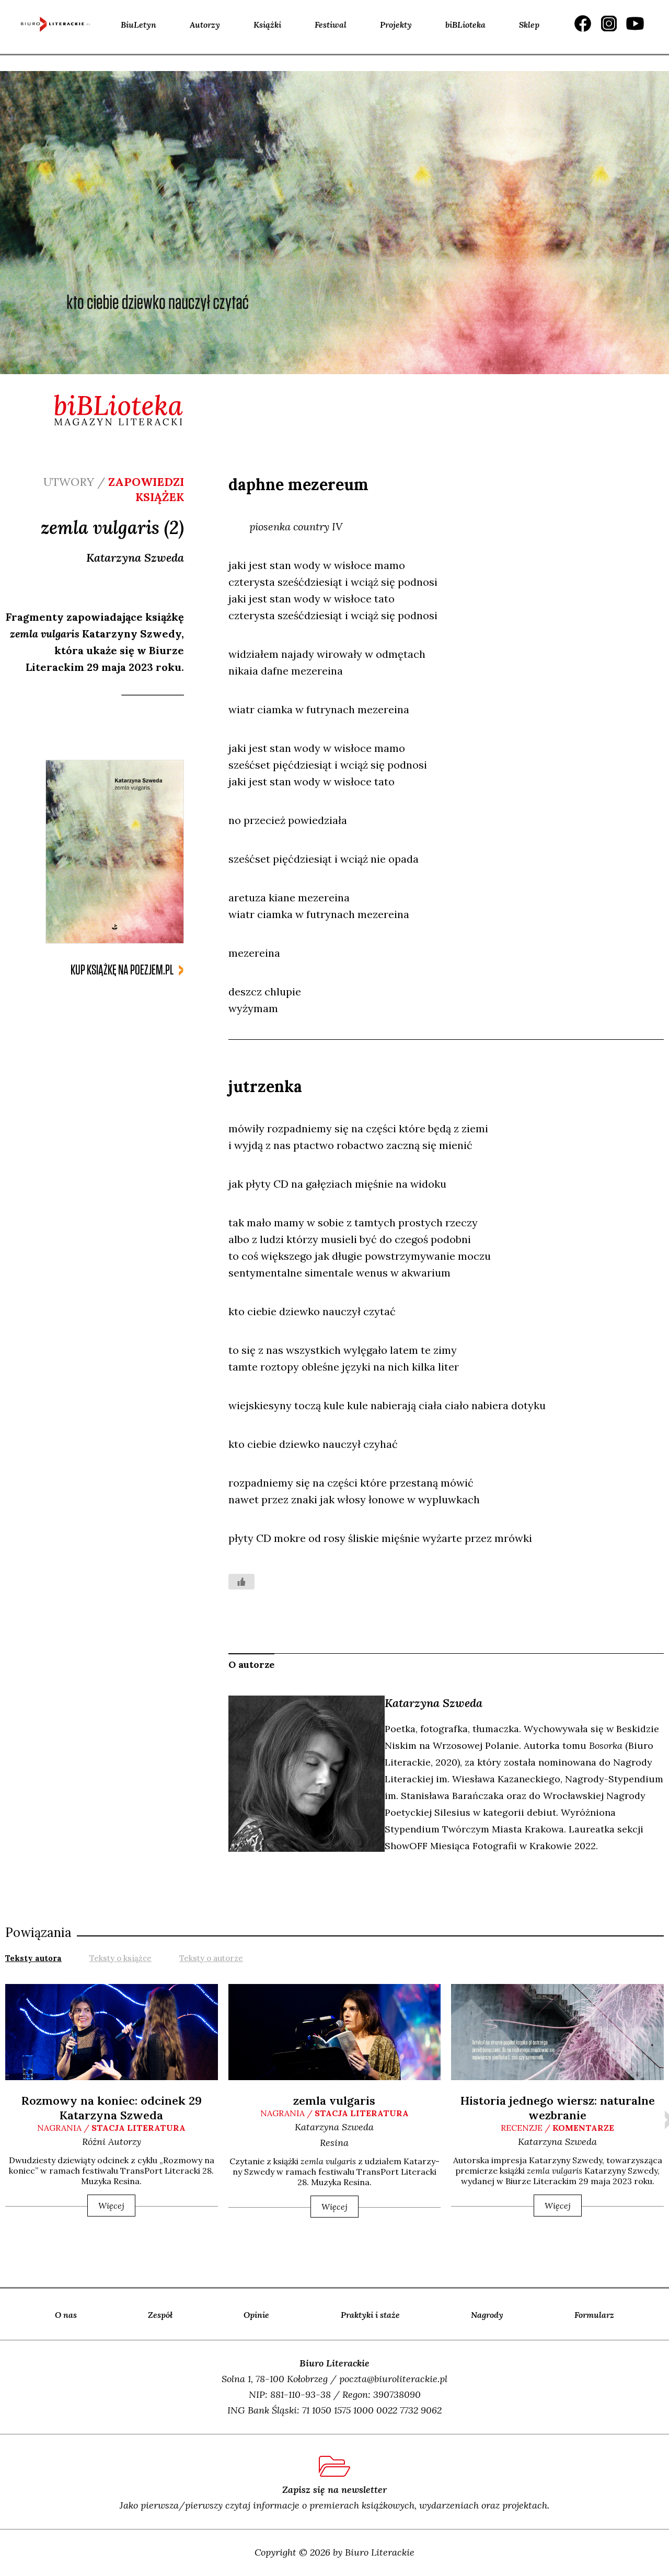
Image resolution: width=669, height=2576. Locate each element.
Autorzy (205, 25)
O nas (66, 2315)
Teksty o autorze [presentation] (211, 1958)
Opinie (256, 2315)
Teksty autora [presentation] (33, 1958)
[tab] (33, 1957)
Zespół (160, 2315)
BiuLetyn (139, 25)
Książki (267, 25)
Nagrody (487, 2315)
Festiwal (331, 25)
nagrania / (111, 2128)
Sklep (529, 25)
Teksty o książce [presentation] (120, 1958)
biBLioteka (465, 25)
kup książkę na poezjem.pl (122, 970)
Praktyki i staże (370, 2315)
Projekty (396, 25)
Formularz (594, 2315)
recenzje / (557, 2128)
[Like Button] (241, 1582)
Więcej (111, 2206)
